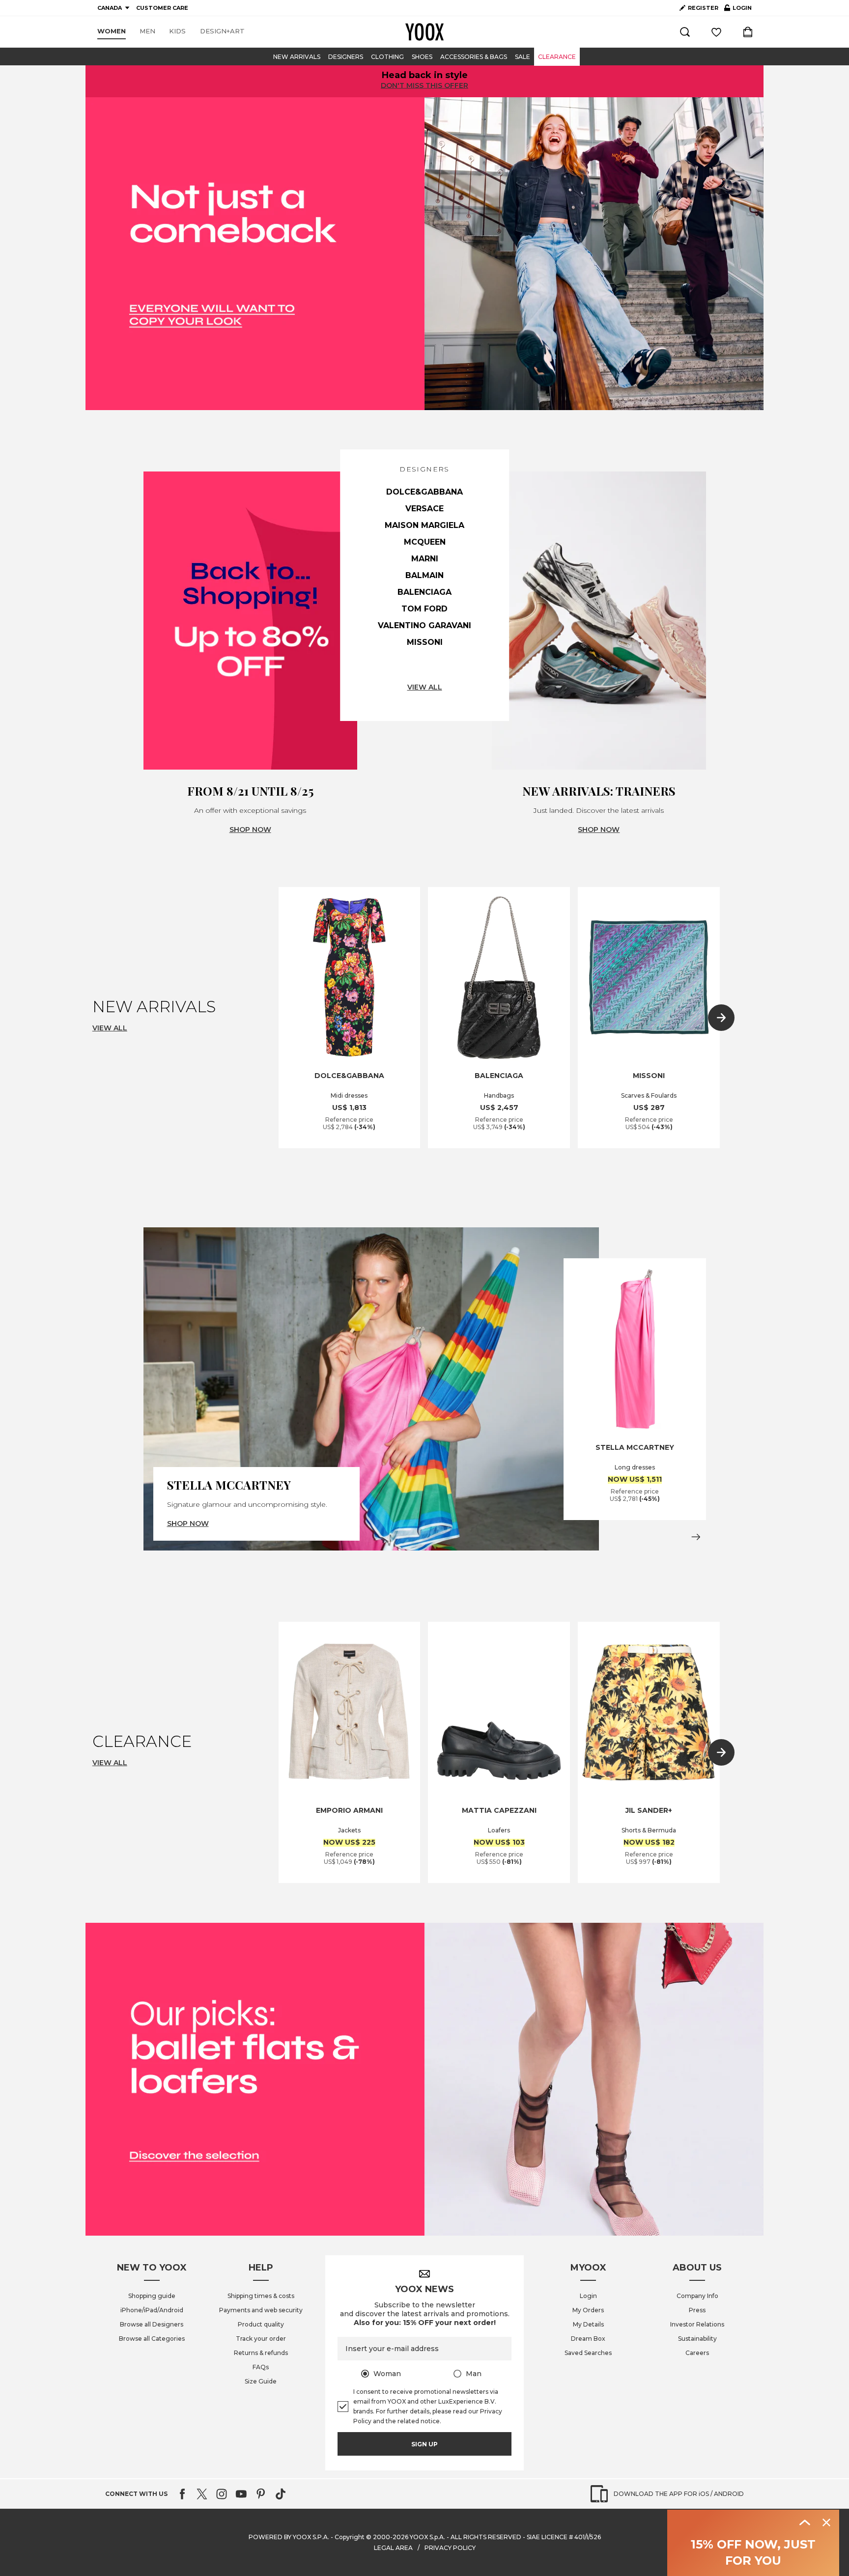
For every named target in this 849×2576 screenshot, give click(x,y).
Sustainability (697, 2339)
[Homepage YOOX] (424, 32)
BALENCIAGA (424, 592)
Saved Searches (588, 2353)
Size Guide (261, 2381)
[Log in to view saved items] (716, 32)
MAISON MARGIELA (424, 525)
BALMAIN (424, 575)
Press (697, 2310)
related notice (419, 2421)
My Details (588, 2324)
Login (588, 2296)
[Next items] (721, 1018)
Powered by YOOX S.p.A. (289, 2537)
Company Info (697, 2296)
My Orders (588, 2310)
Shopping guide (152, 2296)
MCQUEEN (425, 542)
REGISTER (703, 8)
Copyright (350, 2537)
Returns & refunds (261, 2353)
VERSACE (424, 509)
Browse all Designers (152, 2324)
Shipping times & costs (261, 2296)
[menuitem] (112, 31)
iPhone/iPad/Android (152, 2310)
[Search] (685, 32)
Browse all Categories (152, 2339)
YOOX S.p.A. (427, 2537)
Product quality (261, 2324)
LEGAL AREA (393, 2548)
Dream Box (588, 2339)
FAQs (261, 2367)
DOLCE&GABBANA (424, 492)
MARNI (425, 559)
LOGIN (738, 10)
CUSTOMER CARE (162, 8)
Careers (697, 2353)
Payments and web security (261, 2310)
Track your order (261, 2339)
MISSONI (425, 642)
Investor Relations (697, 2324)
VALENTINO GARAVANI (424, 625)
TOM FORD (424, 609)
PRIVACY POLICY (450, 2548)
